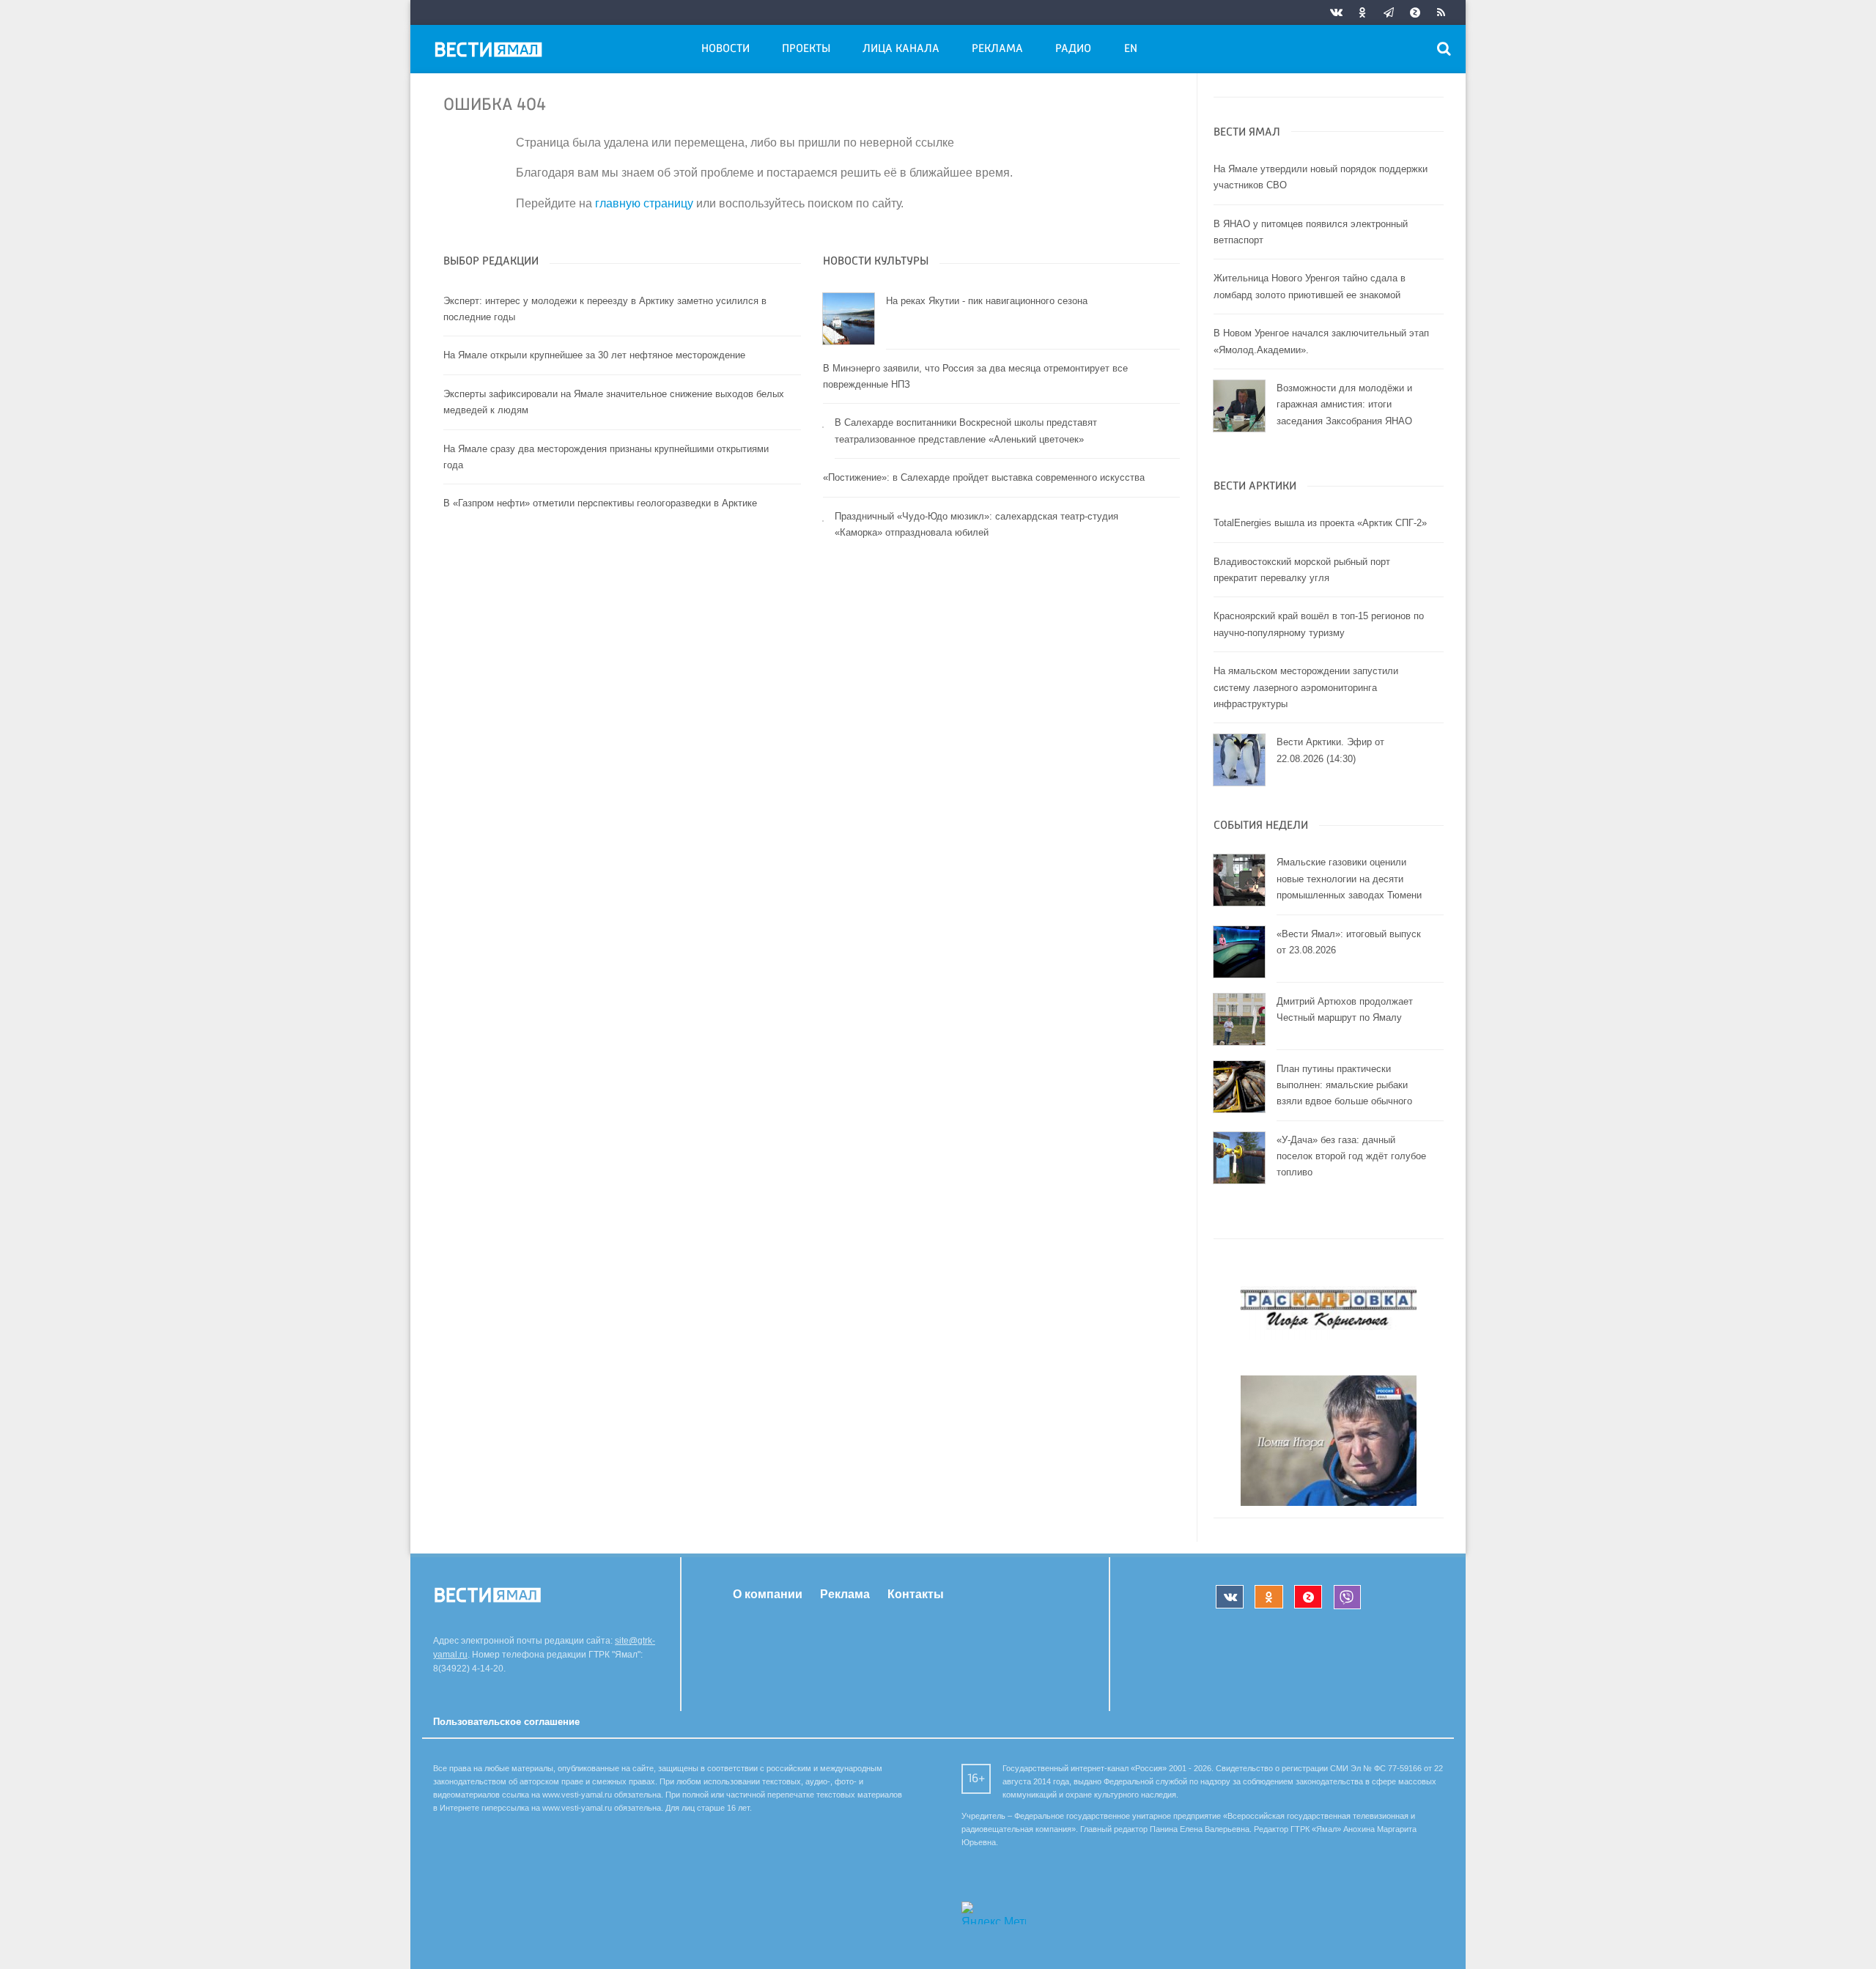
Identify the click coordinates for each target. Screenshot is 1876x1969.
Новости (725, 49)
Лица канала (901, 49)
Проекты (806, 49)
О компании (768, 1594)
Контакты (916, 1594)
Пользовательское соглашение (506, 1722)
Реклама (997, 49)
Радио (1073, 49)
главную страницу (644, 203)
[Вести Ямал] (491, 52)
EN (1131, 49)
